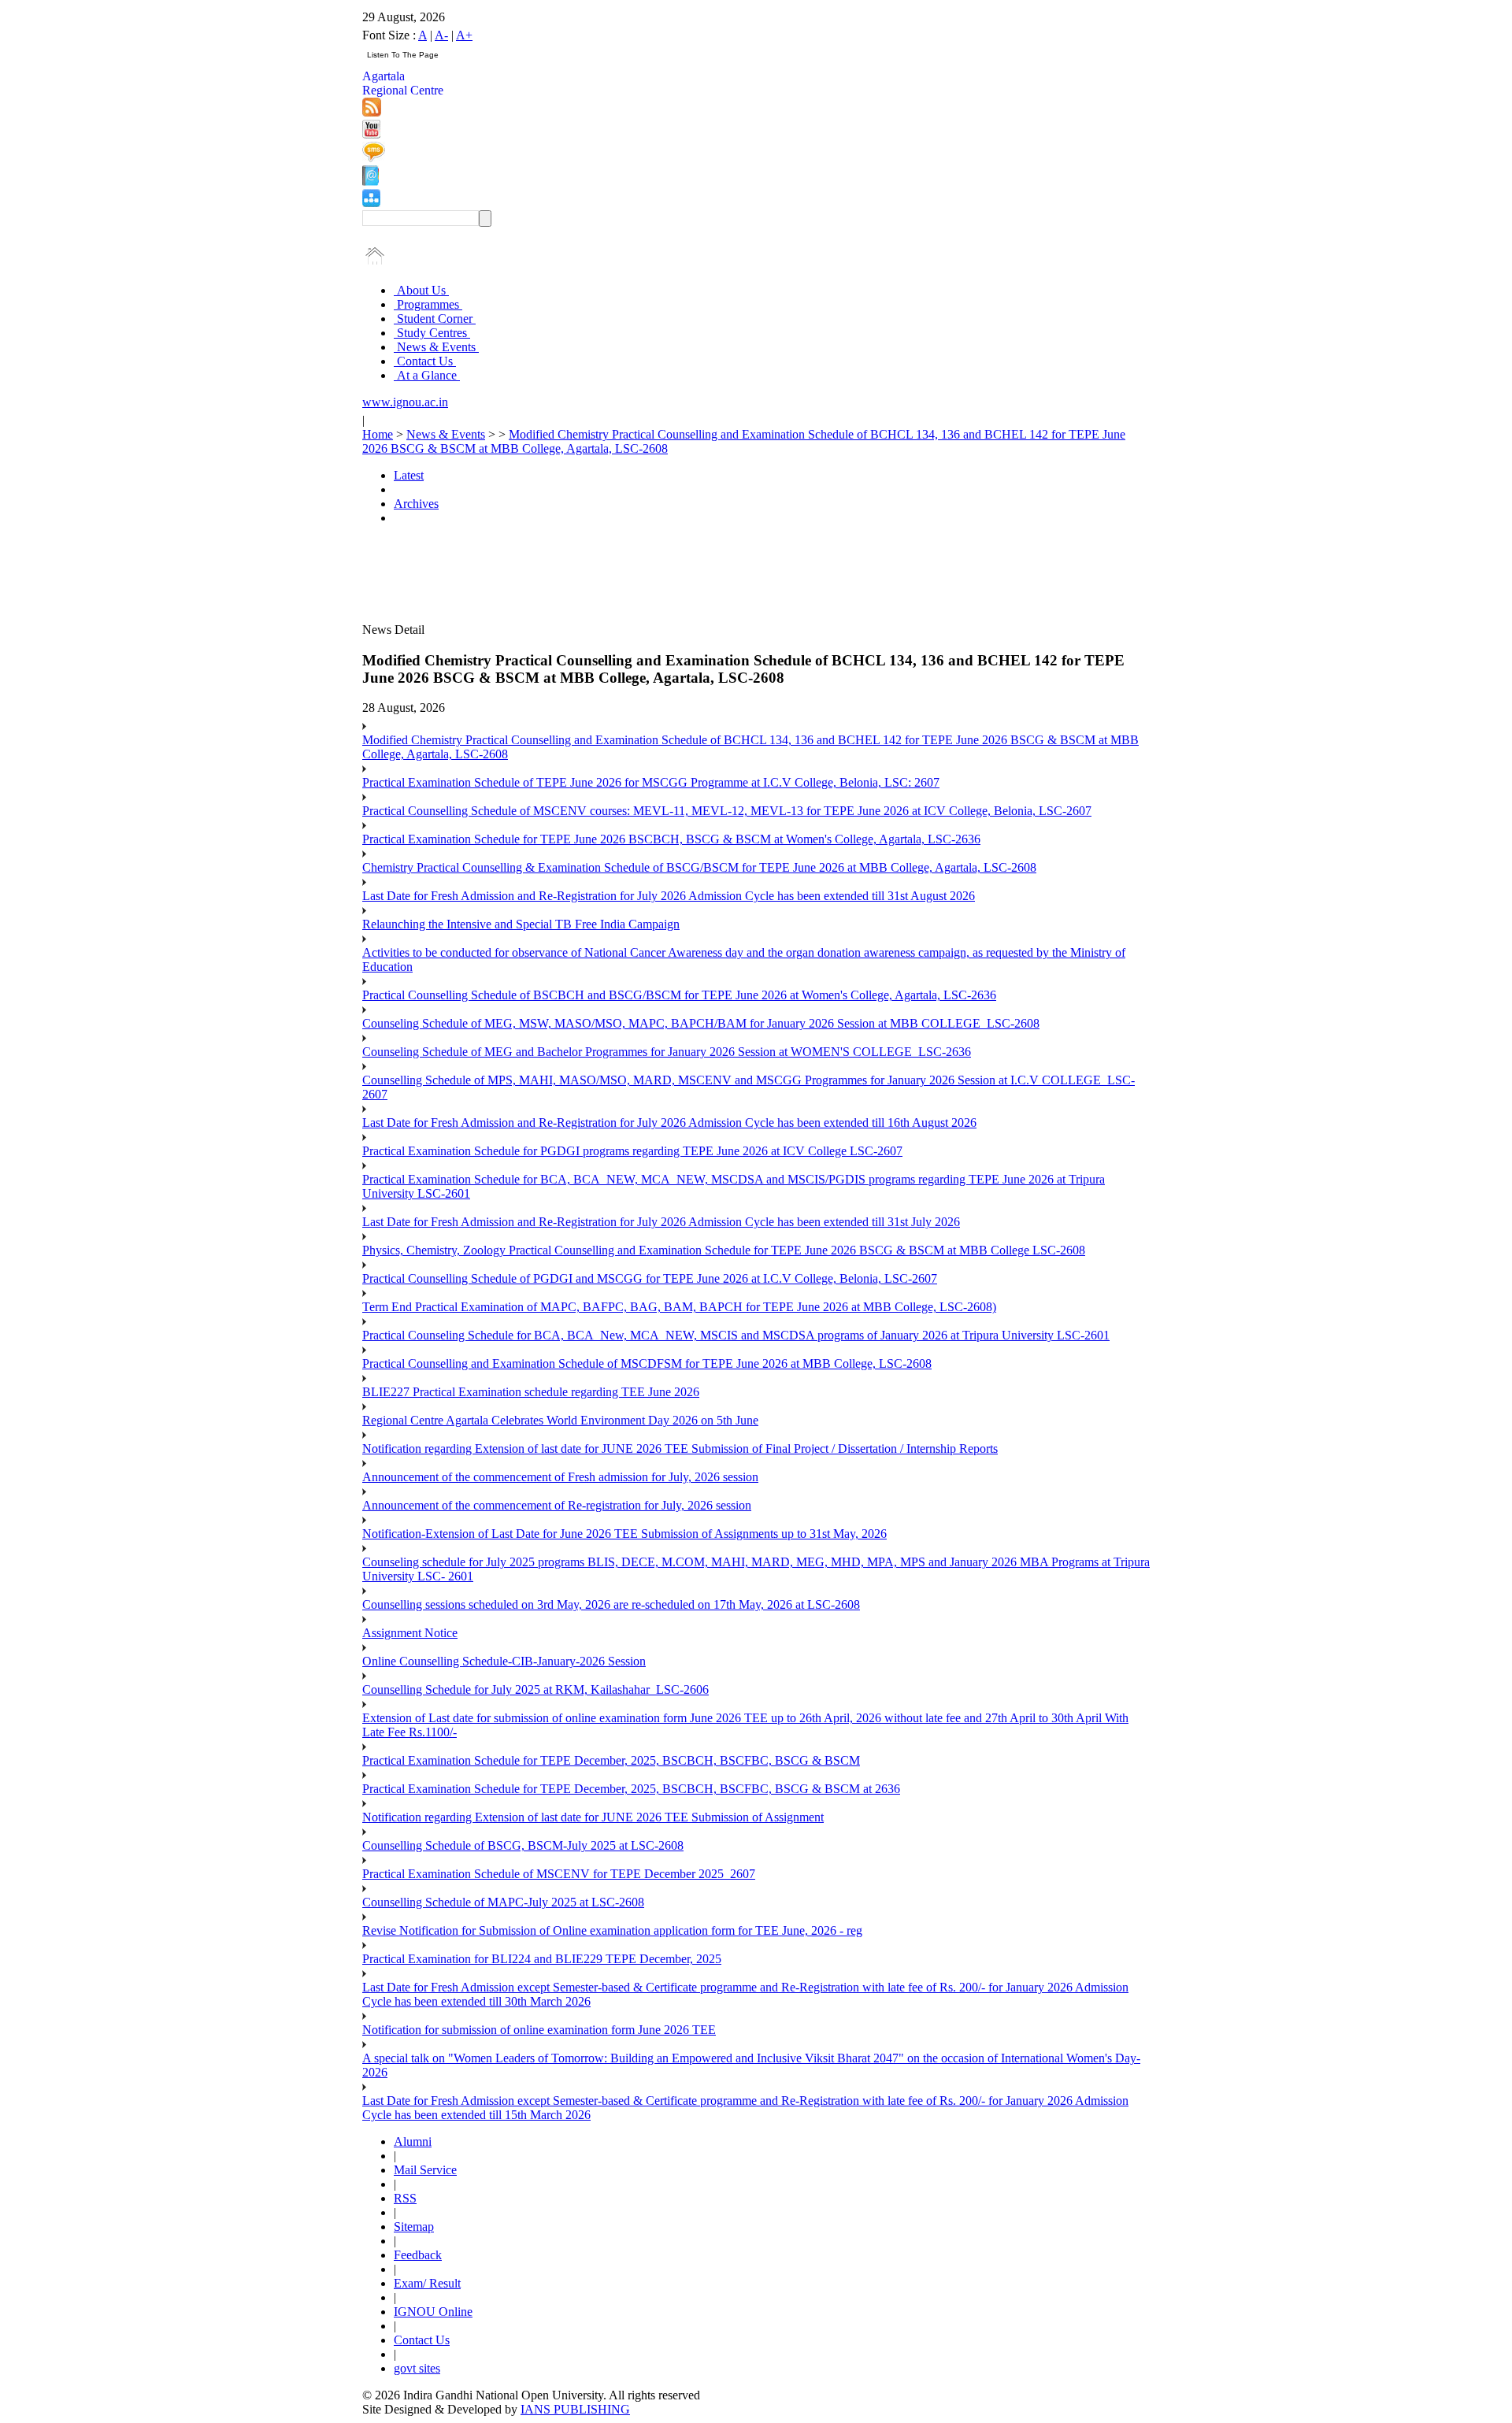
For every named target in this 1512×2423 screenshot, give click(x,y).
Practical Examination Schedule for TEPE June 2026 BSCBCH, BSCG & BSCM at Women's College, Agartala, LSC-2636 (671, 839)
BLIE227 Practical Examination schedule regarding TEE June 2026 (531, 1392)
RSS (405, 2198)
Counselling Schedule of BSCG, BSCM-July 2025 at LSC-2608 (523, 1845)
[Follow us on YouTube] (371, 134)
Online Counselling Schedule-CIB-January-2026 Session (504, 1661)
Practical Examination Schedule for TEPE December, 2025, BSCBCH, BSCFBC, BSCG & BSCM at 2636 (631, 1789)
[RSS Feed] (372, 112)
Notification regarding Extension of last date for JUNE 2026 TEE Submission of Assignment (593, 1817)
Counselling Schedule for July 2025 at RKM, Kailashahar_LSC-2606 (535, 1689)
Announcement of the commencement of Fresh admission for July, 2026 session (560, 1477)
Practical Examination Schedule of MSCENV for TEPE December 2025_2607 (559, 1874)
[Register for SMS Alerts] (374, 158)
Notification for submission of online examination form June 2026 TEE (539, 2030)
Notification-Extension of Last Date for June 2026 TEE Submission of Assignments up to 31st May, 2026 (624, 1534)
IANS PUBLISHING (575, 2409)
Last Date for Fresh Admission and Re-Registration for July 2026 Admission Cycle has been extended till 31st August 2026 (669, 896)
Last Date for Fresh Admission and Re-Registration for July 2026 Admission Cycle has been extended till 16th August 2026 (669, 1123)
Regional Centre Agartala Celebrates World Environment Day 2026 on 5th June (560, 1420)
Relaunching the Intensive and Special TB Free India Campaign (521, 924)
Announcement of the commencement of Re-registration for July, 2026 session (557, 1505)
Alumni (413, 2141)
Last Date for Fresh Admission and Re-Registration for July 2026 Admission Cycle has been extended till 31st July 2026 (661, 1222)
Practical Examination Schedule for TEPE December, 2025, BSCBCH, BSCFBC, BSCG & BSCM (611, 1760)
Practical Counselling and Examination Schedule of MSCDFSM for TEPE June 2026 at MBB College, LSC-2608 (647, 1363)
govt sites (417, 2368)
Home (378, 434)
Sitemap (414, 2227)
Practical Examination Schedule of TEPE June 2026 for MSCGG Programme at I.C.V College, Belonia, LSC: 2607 (651, 782)
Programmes (428, 304)
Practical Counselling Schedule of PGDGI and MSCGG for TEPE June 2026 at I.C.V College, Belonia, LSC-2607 (650, 1278)
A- (441, 35)
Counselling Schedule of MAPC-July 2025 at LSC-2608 (503, 1902)
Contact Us (425, 361)
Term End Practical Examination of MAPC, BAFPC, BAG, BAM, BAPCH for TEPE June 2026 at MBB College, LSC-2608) (679, 1307)
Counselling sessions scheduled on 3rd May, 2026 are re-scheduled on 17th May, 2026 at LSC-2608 (611, 1604)
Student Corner (435, 319)
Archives (416, 504)
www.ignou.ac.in (405, 402)
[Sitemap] (371, 203)
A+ (464, 35)
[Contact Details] (371, 182)
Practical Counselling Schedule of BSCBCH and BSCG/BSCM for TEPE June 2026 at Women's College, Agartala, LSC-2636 (679, 995)
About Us (421, 290)
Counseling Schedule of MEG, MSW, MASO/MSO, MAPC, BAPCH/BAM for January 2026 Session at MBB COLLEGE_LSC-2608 (701, 1023)
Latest (409, 475)
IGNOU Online (433, 2312)
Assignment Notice (410, 1633)
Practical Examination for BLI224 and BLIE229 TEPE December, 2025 (542, 1959)
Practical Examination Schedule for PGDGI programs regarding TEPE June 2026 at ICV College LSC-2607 (632, 1151)
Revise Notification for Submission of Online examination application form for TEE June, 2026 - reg (612, 1930)
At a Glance (427, 375)
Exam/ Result (427, 2283)
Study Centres (432, 333)
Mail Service (425, 2170)
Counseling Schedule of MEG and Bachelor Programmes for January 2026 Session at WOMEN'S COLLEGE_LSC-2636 (667, 1052)
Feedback (418, 2255)
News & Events (436, 347)
